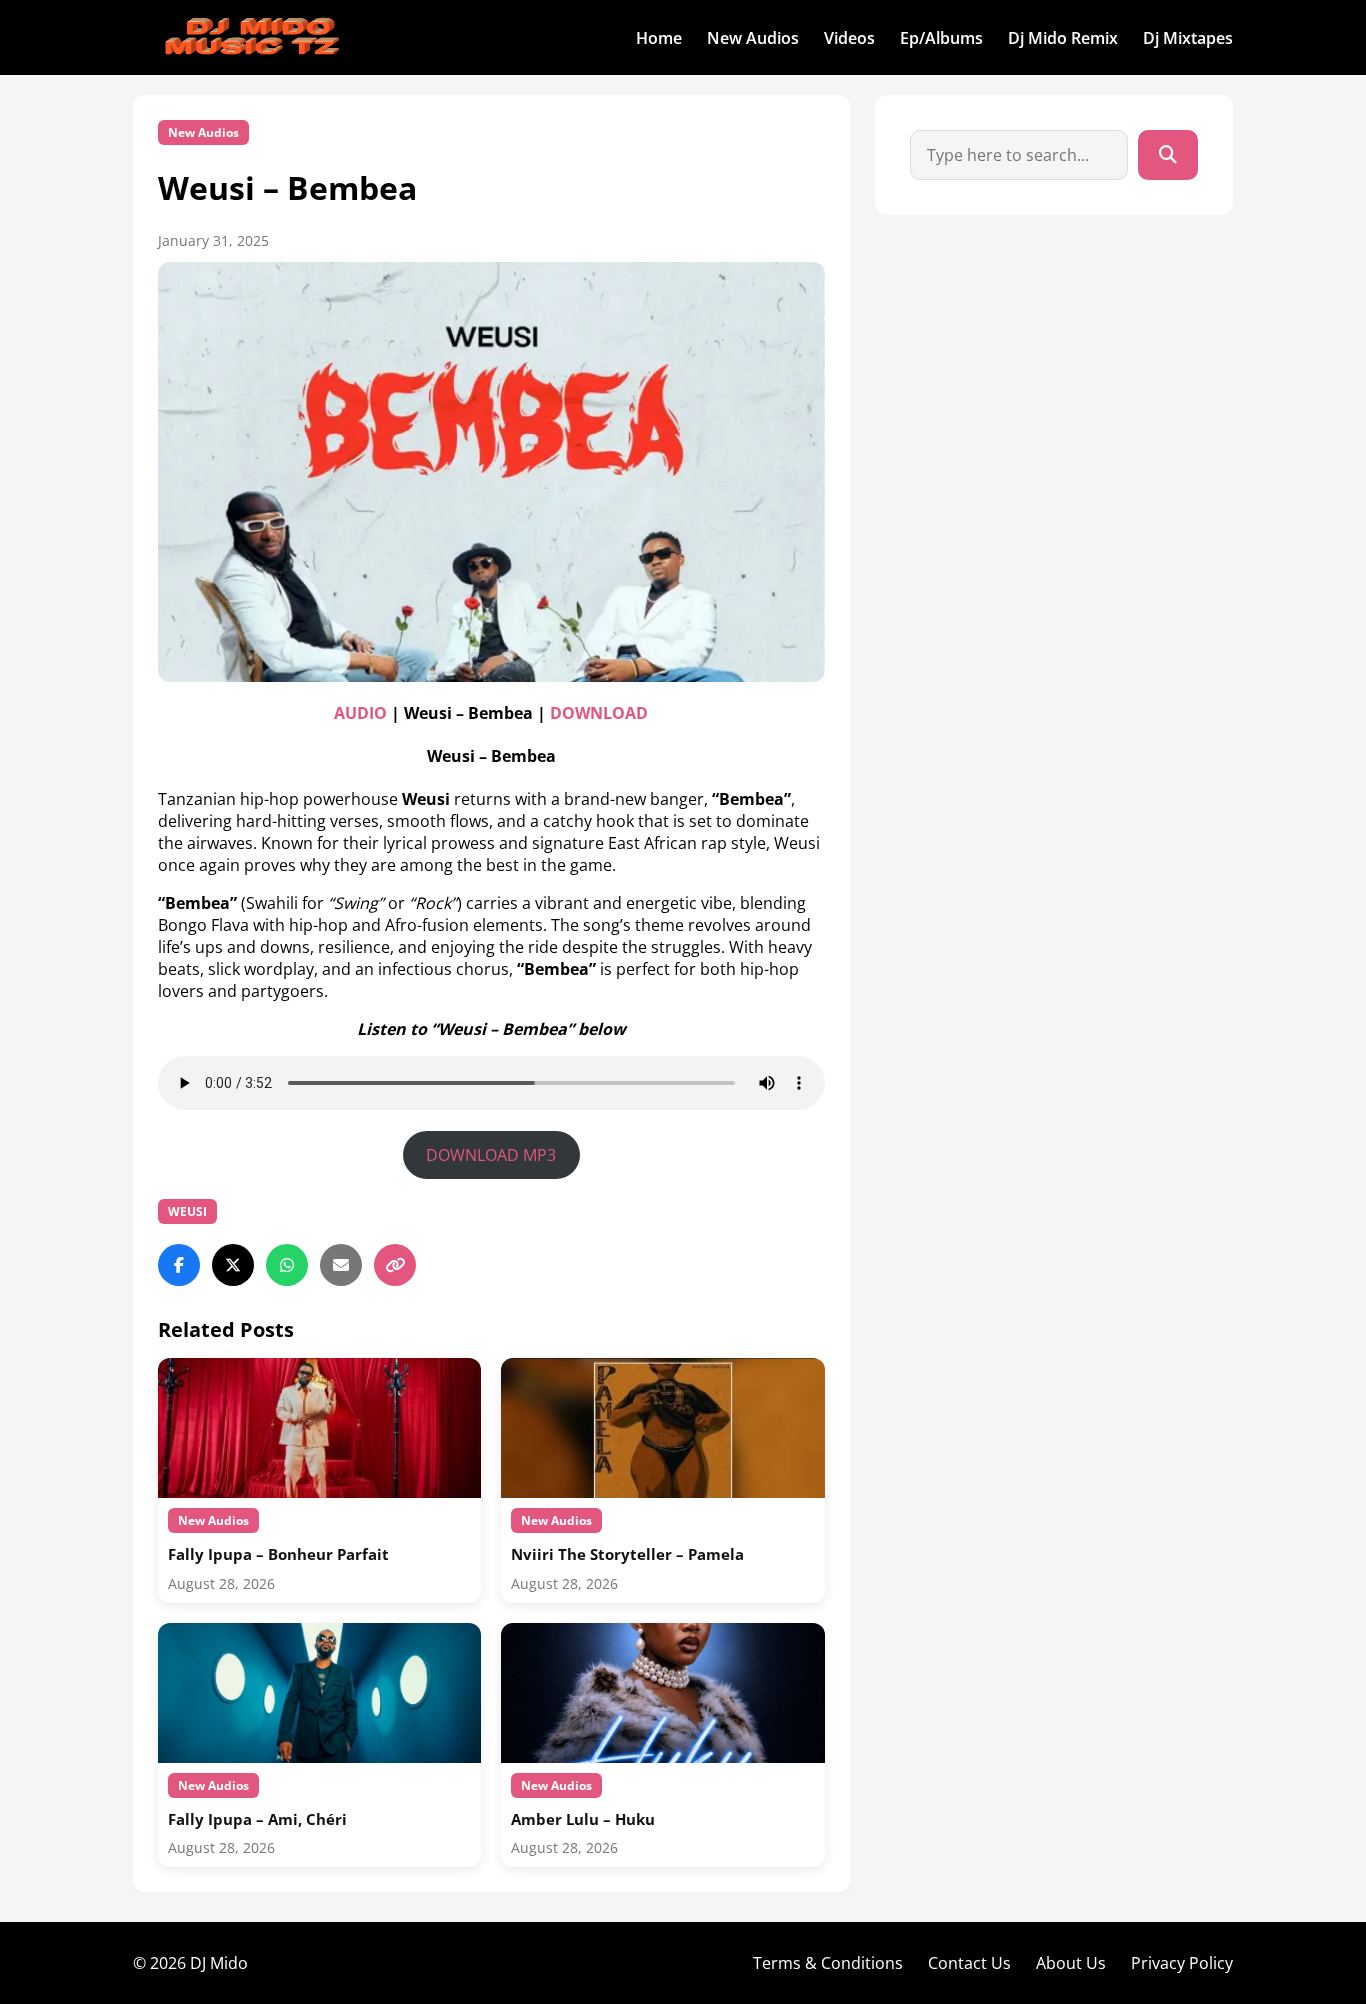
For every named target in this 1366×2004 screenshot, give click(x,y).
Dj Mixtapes (1188, 38)
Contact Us (969, 1963)
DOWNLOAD (599, 713)
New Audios (753, 38)
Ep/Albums (941, 38)
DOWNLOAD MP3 (491, 1155)
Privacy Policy (1182, 1963)
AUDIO (362, 713)
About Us (1071, 1963)
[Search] (1168, 155)
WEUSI (187, 1211)
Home (659, 38)
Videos (849, 38)
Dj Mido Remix (1063, 38)
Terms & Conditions (828, 1963)
